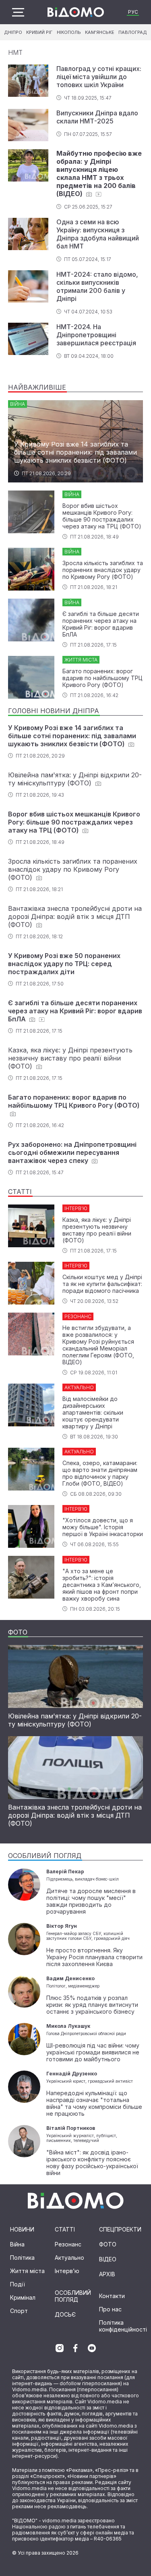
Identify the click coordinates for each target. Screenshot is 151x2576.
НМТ (15, 52)
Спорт (19, 2311)
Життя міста (27, 2271)
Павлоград (133, 32)
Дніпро (13, 32)
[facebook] (76, 2348)
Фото (108, 2244)
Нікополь (69, 32)
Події (18, 2284)
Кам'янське (100, 32)
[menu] (18, 12)
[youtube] (92, 2348)
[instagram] (60, 2348)
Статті (65, 2229)
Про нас (110, 2309)
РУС (133, 12)
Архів (107, 2274)
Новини (22, 2229)
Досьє (65, 2314)
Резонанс (68, 2244)
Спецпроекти (120, 2229)
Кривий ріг (39, 32)
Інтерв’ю (67, 2271)
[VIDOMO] (76, 12)
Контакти (112, 2296)
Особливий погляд (73, 2296)
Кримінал (23, 2297)
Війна (17, 2244)
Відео (108, 2259)
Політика (22, 2258)
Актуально (69, 2258)
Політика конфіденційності (123, 2326)
